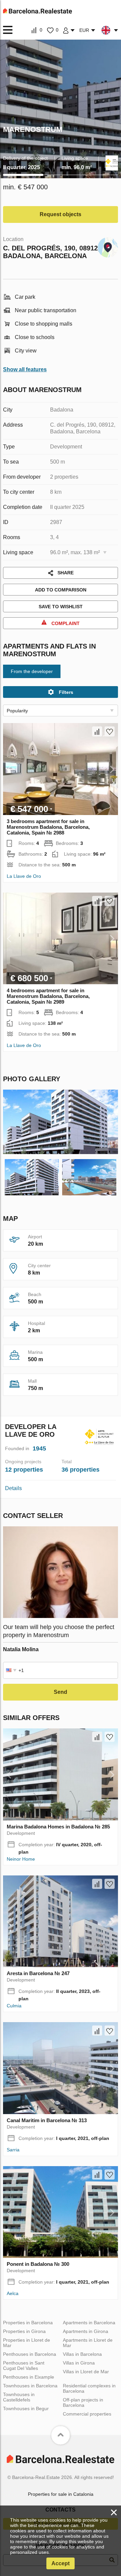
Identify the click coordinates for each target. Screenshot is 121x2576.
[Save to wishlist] (110, 731)
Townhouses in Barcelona (30, 2386)
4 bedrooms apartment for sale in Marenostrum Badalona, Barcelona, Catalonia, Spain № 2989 (48, 996)
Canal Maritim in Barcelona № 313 (47, 2120)
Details (13, 1488)
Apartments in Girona (86, 2331)
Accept (61, 2563)
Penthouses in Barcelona (30, 2354)
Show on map (108, 246)
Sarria (13, 2150)
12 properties (24, 1470)
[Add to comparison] (97, 731)
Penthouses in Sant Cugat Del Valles (24, 2366)
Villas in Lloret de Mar (86, 2372)
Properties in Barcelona (28, 2323)
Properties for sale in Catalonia (61, 2494)
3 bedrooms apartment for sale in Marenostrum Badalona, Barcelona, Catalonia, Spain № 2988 (48, 827)
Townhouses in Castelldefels (19, 2397)
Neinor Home (21, 1859)
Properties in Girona (24, 2331)
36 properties (80, 1470)
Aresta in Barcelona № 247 (38, 1973)
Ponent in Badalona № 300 (38, 2264)
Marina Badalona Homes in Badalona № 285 (58, 1827)
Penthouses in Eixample (29, 2377)
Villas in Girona (79, 2363)
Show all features (25, 369)
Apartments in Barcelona (89, 2323)
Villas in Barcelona (82, 2354)
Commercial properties (87, 2414)
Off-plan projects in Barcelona (83, 2402)
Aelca (13, 2293)
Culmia (14, 2006)
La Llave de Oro (24, 876)
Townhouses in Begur (26, 2408)
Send (61, 1692)
